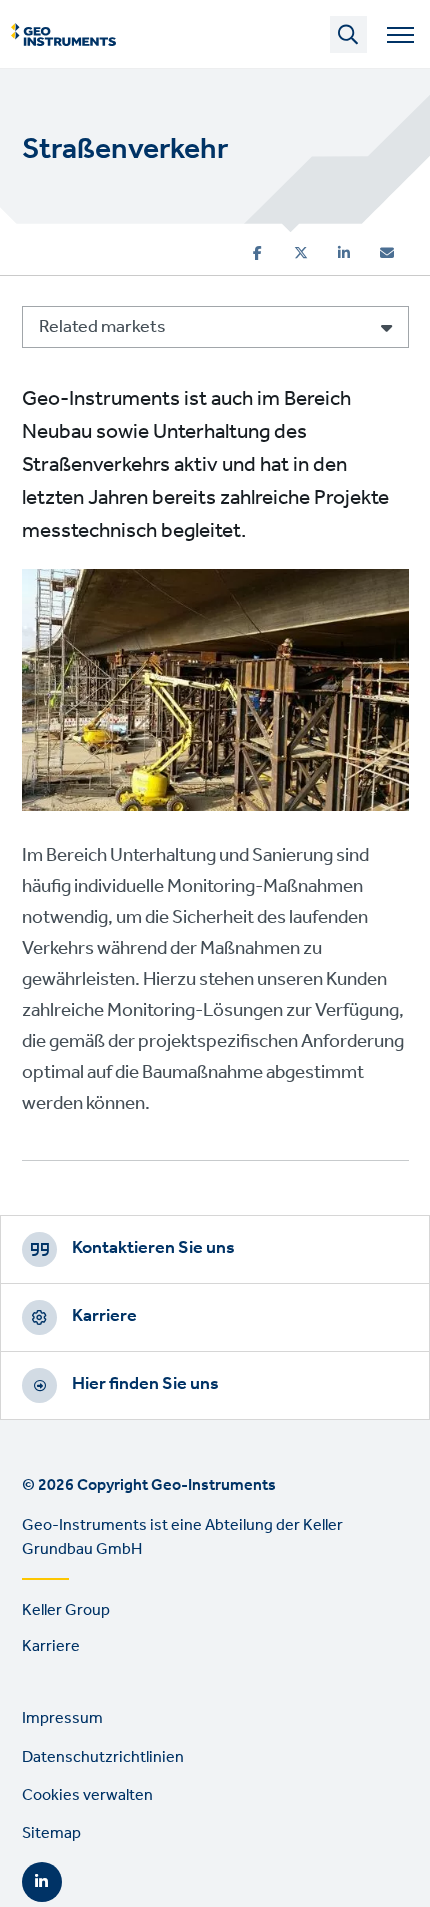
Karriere (104, 1316)
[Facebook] (257, 253)
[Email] (387, 253)
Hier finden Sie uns (145, 1384)
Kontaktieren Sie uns (153, 1248)
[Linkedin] (344, 253)
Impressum (62, 1718)
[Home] (63, 35)
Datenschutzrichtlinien (103, 1757)
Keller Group (66, 1610)
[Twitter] (301, 253)
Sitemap (51, 1833)
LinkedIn (42, 1882)
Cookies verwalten (87, 1795)
